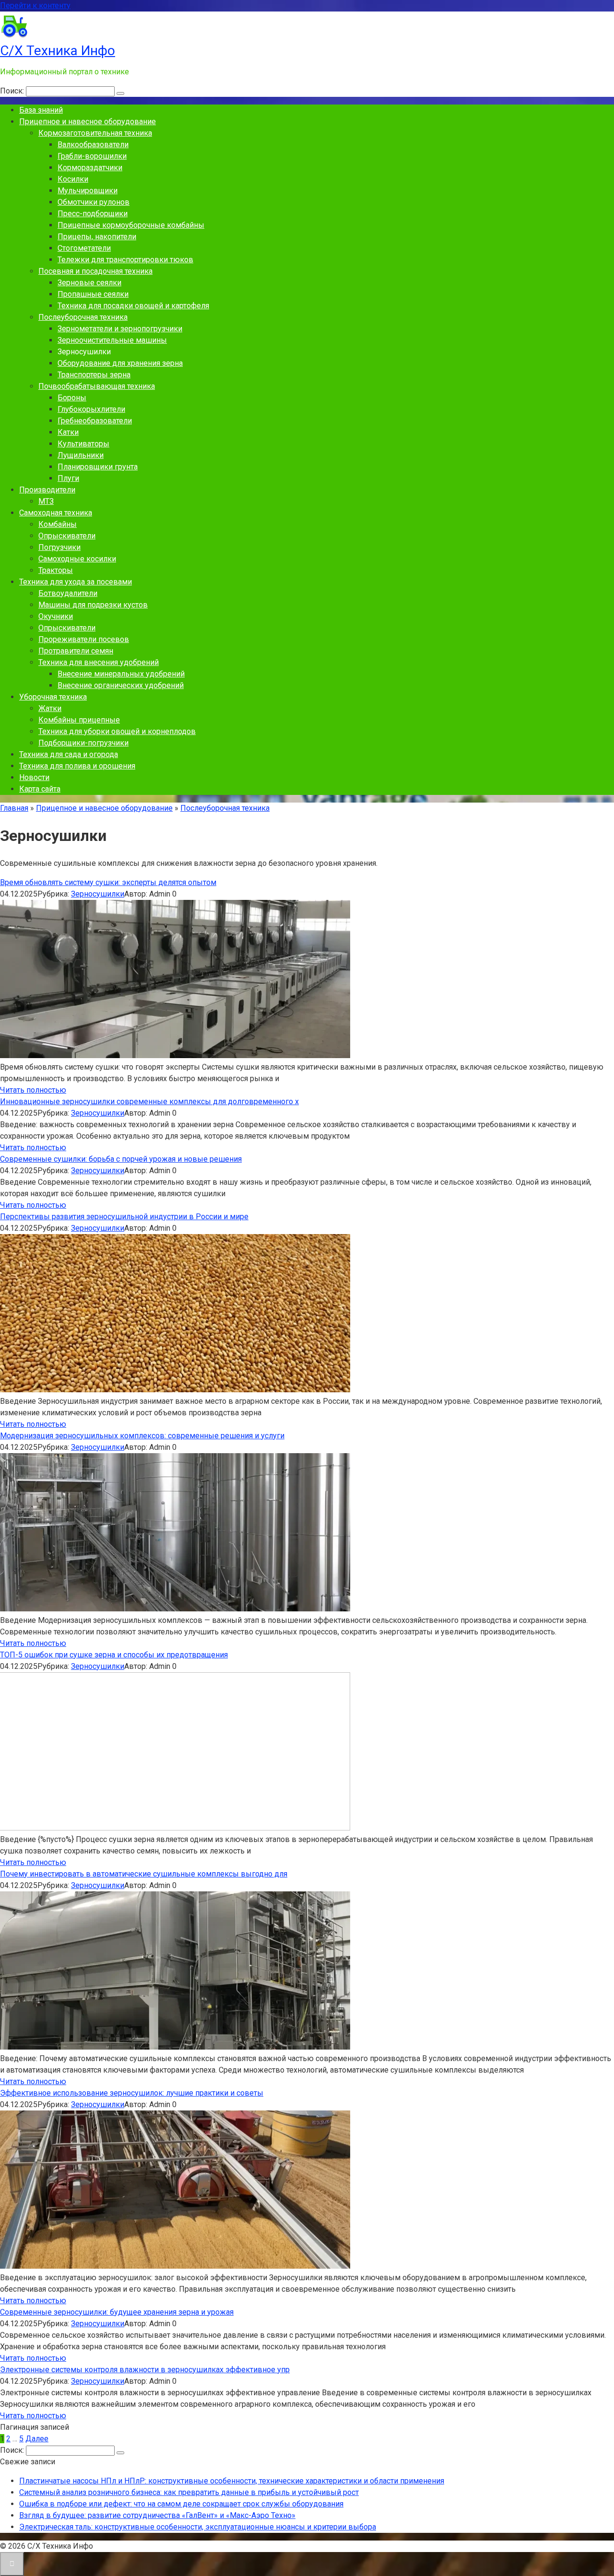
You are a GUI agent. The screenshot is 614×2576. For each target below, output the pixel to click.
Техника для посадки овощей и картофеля (133, 306)
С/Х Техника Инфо (58, 51)
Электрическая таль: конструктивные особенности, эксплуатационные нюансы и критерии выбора (198, 2527)
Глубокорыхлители (91, 409)
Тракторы (56, 570)
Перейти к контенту (35, 6)
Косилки (73, 179)
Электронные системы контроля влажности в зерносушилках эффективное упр (145, 2370)
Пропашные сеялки (93, 294)
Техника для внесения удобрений (99, 662)
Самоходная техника (56, 513)
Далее (37, 2439)
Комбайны (58, 524)
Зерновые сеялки (89, 283)
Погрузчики (59, 547)
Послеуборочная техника (83, 317)
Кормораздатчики (90, 168)
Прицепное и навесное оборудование (88, 122)
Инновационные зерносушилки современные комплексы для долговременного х (149, 1102)
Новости (34, 777)
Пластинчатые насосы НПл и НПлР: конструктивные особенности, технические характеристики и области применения (232, 2481)
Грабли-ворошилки (92, 156)
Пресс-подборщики (93, 214)
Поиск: (13, 91)
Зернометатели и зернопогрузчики (120, 329)
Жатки (50, 708)
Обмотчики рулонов (94, 202)
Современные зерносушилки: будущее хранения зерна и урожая (117, 2312)
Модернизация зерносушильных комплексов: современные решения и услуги (142, 1436)
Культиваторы (83, 444)
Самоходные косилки (77, 559)
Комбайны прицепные (79, 720)
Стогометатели (84, 248)
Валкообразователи (93, 145)
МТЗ (46, 501)
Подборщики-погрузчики (83, 743)
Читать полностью (33, 1090)
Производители (47, 490)
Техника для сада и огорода (69, 754)
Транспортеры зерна (94, 375)
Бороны (72, 398)
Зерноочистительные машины (112, 340)
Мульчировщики (88, 191)
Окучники (56, 616)
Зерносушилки (98, 894)
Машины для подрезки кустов (93, 605)
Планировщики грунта (98, 467)
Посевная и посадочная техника (95, 271)
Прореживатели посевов (84, 639)
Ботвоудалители (68, 593)
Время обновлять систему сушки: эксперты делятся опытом (108, 882)
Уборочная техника (53, 697)
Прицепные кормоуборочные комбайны (131, 225)
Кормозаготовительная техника (95, 133)
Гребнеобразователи (95, 421)
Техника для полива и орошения (77, 766)
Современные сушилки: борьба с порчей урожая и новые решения (121, 1159)
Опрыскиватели (67, 536)
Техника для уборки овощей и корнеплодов (117, 731)
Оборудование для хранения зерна (120, 363)
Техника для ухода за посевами (76, 582)
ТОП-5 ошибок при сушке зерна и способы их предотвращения (114, 1655)
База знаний (41, 110)
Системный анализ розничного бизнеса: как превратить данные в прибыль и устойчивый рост (189, 2492)
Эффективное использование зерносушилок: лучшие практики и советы (132, 2093)
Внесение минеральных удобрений (121, 674)
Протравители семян (76, 651)
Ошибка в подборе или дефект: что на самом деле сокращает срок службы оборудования (181, 2504)
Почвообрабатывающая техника (97, 386)
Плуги (68, 478)
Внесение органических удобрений (121, 685)
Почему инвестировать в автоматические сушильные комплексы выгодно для (144, 1874)
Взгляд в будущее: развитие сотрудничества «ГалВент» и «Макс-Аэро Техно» (157, 2515)
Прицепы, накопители (97, 237)
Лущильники (81, 455)
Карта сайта (40, 789)
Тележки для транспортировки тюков (125, 260)
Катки (68, 432)
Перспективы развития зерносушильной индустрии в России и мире (124, 1217)
